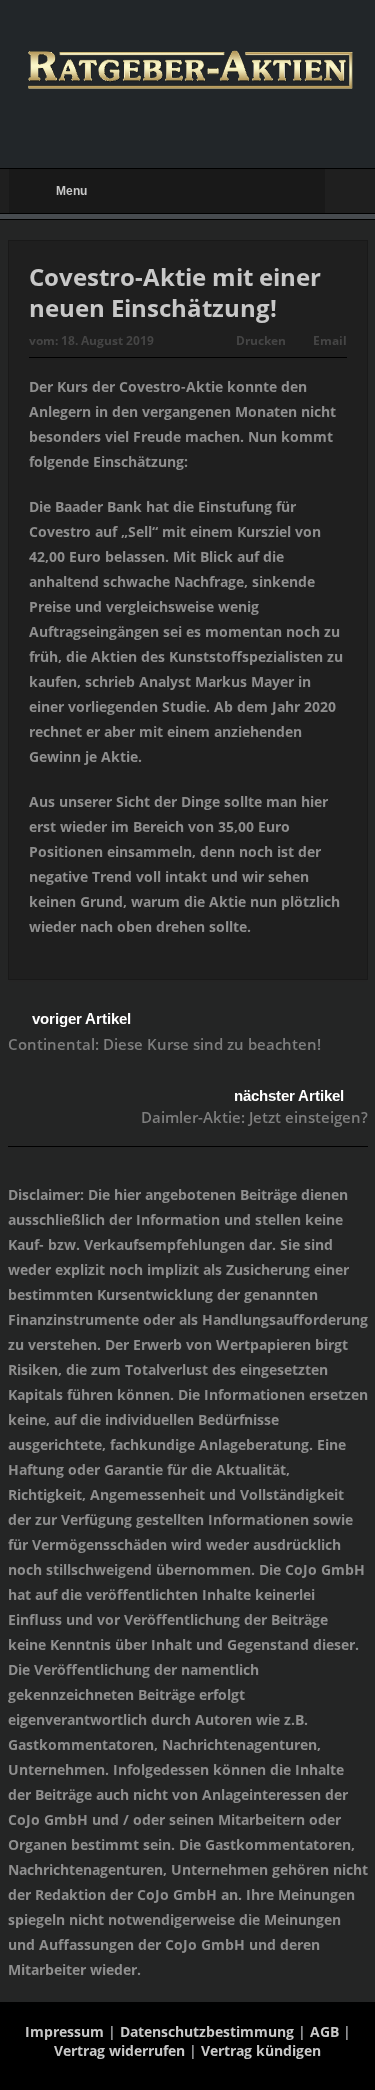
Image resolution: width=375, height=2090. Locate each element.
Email (330, 340)
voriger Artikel (81, 1018)
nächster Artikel (289, 1095)
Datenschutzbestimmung (207, 2031)
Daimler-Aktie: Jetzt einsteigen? (254, 1117)
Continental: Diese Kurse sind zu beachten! (164, 1044)
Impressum (64, 2031)
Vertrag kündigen (261, 2050)
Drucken (261, 340)
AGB (324, 2031)
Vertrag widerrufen (119, 2050)
